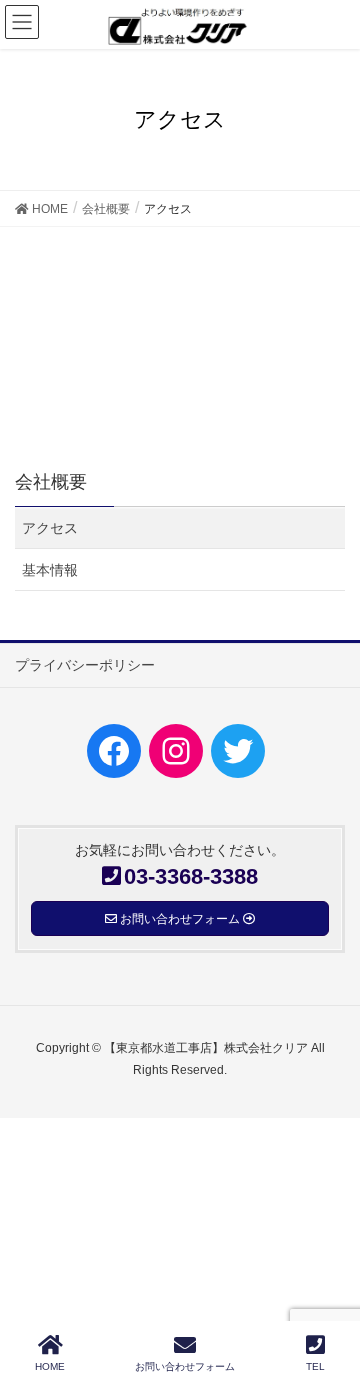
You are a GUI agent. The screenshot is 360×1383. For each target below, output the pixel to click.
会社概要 (51, 482)
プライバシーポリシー (85, 665)
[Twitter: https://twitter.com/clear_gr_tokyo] (238, 751)
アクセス (50, 528)
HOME (50, 1366)
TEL (315, 1366)
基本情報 (50, 570)
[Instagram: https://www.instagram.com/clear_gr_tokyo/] (176, 751)
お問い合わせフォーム (185, 1366)
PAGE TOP (326, 1293)
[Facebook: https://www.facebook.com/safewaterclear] (114, 751)
